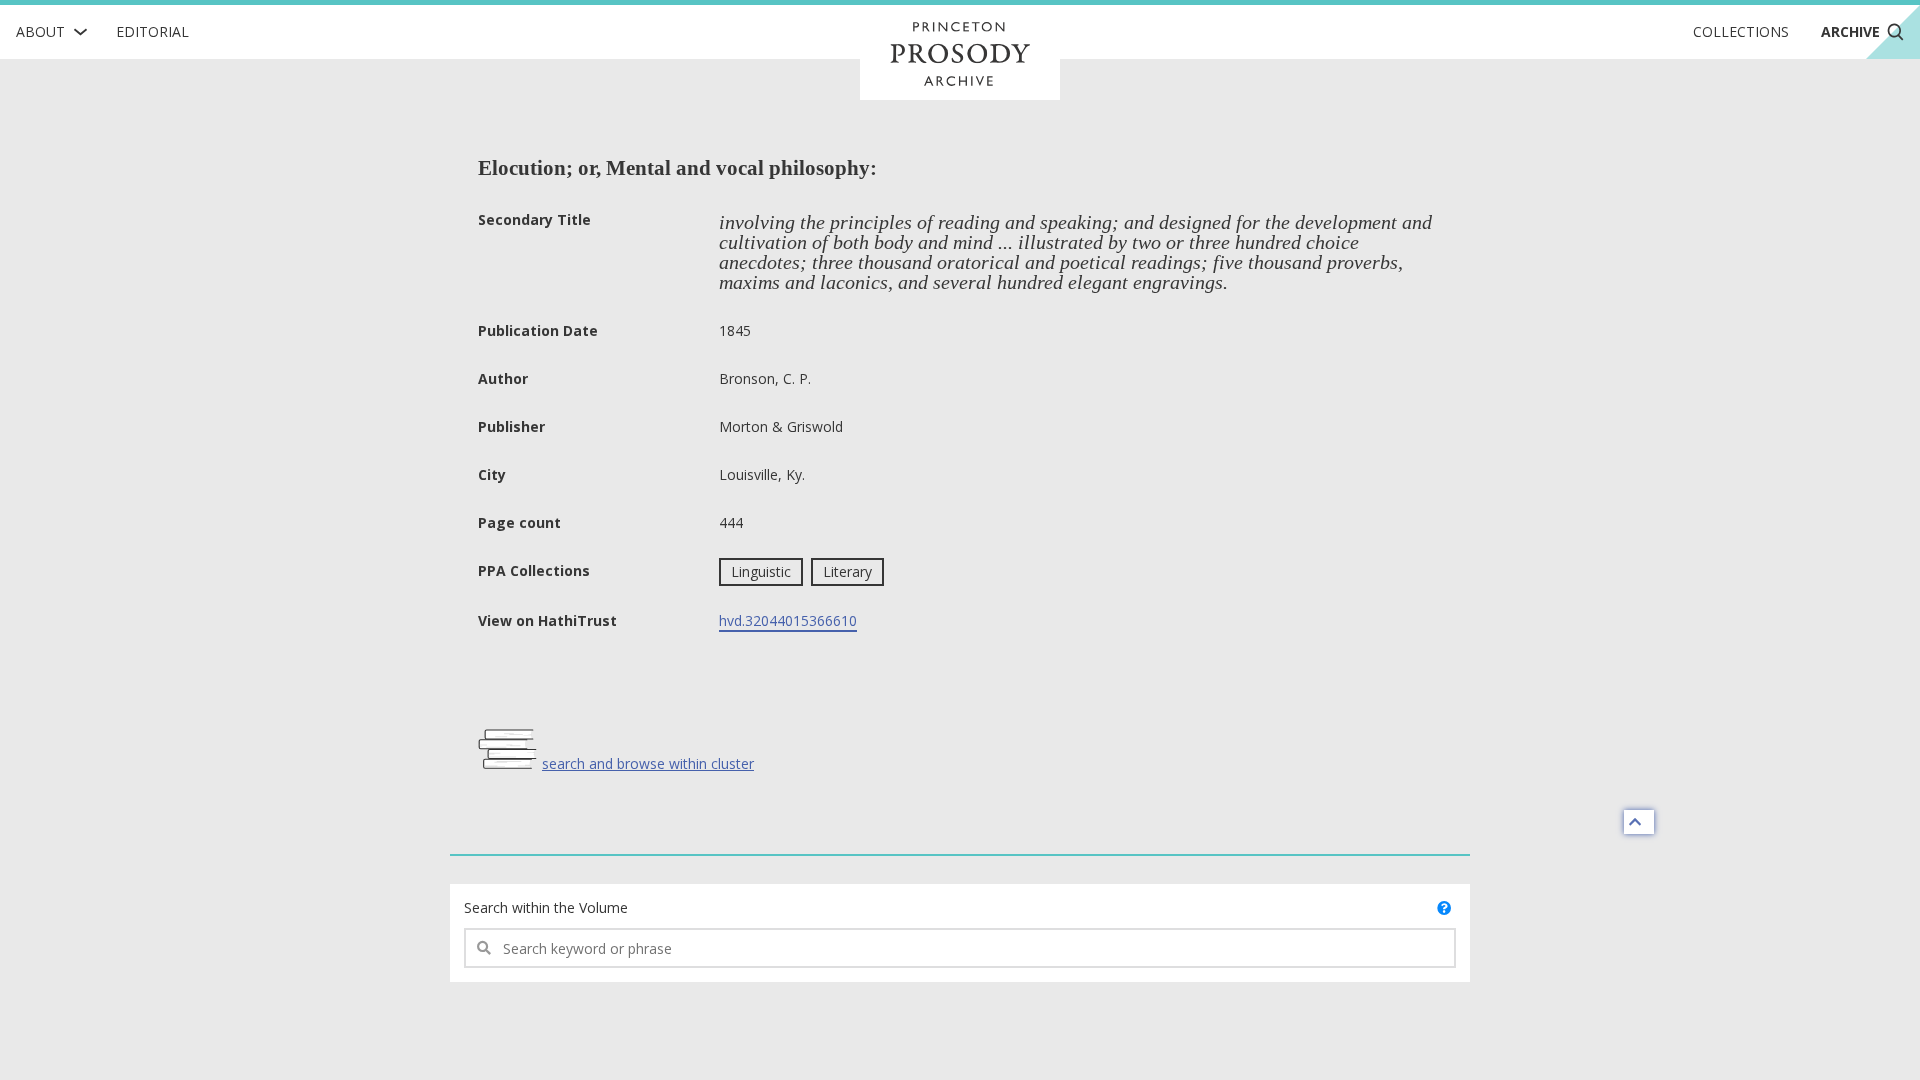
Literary (847, 571)
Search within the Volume (546, 907)
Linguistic (761, 571)
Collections (1741, 31)
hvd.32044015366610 (788, 620)
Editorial (152, 31)
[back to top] (1639, 822)
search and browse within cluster (648, 763)
